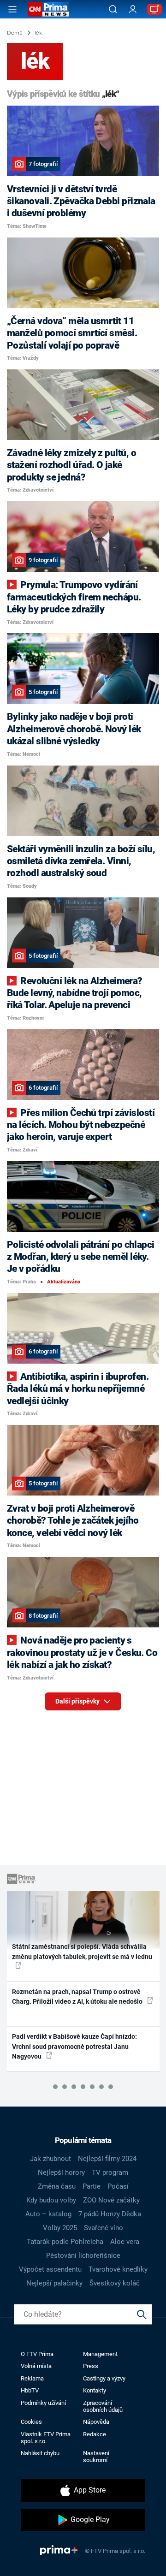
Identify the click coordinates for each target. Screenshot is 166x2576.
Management (100, 2354)
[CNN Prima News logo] (48, 9)
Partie (92, 2186)
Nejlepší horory (61, 2172)
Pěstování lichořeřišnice (83, 2255)
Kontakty (95, 2390)
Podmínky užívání (43, 2403)
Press (91, 2366)
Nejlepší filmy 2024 (107, 2159)
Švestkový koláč (115, 2283)
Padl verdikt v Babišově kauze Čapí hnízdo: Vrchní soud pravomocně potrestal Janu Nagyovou (74, 2046)
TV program (110, 2172)
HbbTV (30, 2390)
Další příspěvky (78, 1701)
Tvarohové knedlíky (118, 2269)
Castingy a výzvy (104, 2378)
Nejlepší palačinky (54, 2283)
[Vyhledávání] (113, 9)
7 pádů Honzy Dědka (110, 2214)
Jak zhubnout (50, 2159)
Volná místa (36, 2366)
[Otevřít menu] (12, 9)
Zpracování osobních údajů (103, 2406)
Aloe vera (125, 2242)
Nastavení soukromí (96, 2457)
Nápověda (96, 2422)
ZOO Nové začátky (111, 2200)
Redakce (95, 2434)
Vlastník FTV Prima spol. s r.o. (46, 2438)
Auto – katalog (48, 2214)
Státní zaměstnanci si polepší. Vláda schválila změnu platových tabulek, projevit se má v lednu (82, 1951)
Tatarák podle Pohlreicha (65, 2242)
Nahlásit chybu (40, 2453)
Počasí (118, 2186)
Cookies (31, 2422)
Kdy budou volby (51, 2200)
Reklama (32, 2378)
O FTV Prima (37, 2354)
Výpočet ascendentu (50, 2269)
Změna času (57, 2186)
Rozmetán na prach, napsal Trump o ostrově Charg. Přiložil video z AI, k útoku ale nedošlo (78, 1997)
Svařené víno (104, 2228)
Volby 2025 (60, 2228)
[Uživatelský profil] (133, 9)
